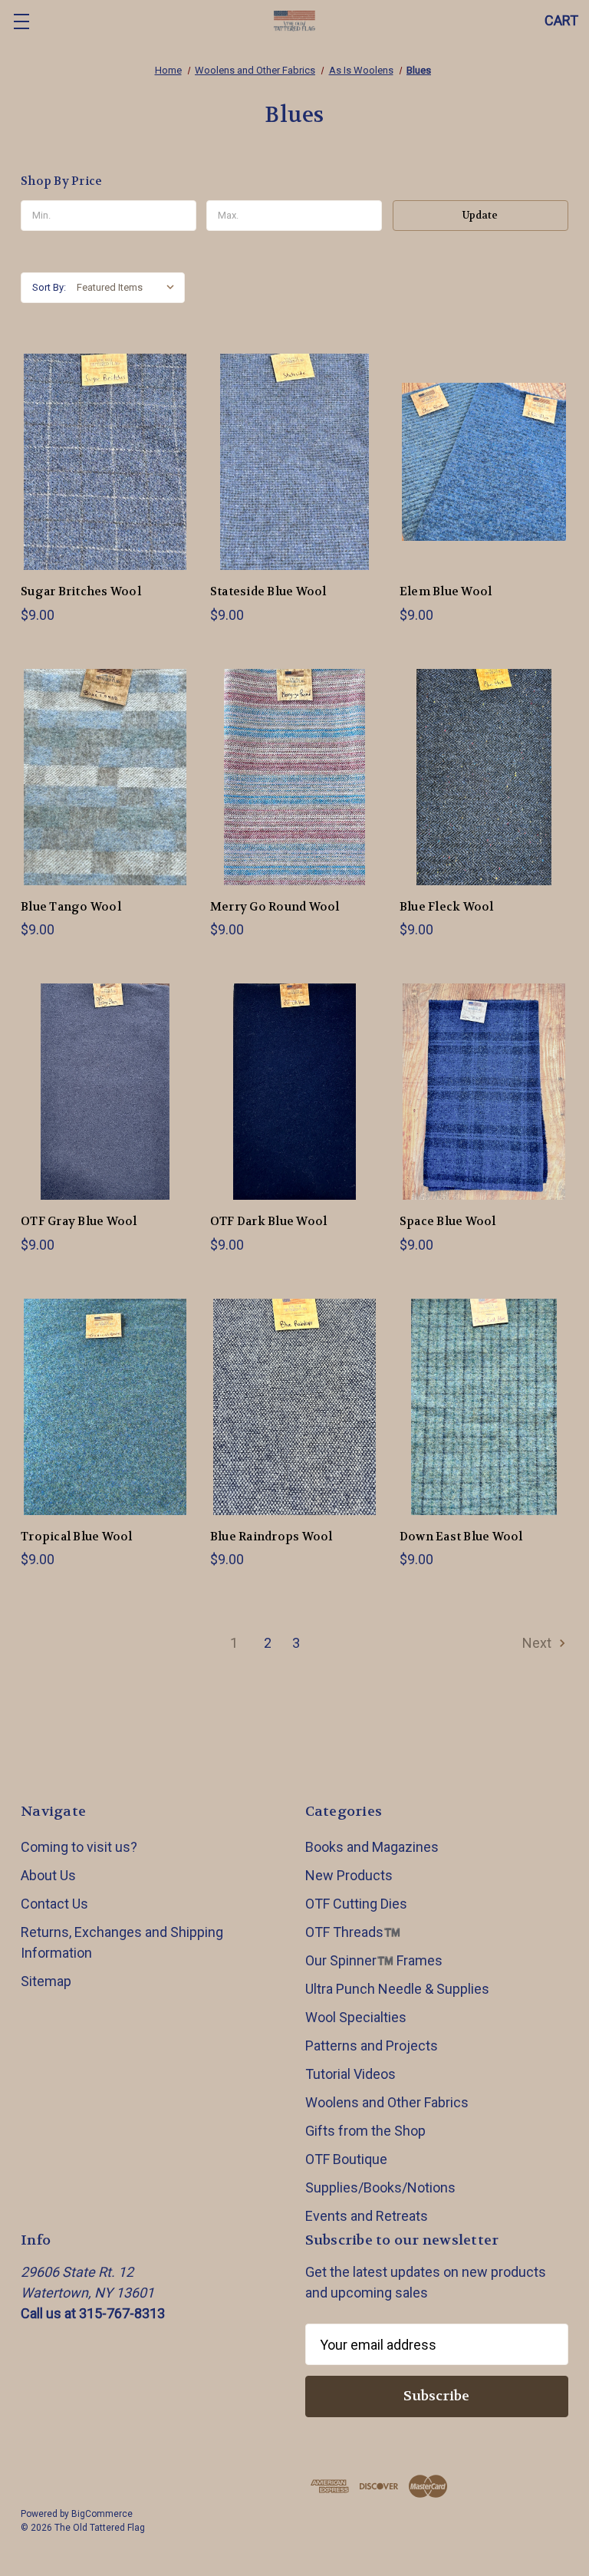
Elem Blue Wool (446, 591)
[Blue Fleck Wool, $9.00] (484, 777)
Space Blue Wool (448, 1221)
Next (538, 1643)
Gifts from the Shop (365, 2131)
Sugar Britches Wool (81, 591)
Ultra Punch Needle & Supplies (397, 1989)
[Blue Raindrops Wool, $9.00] (294, 1407)
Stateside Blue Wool (268, 591)
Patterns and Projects (372, 2046)
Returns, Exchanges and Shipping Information (122, 1942)
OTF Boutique (346, 2159)
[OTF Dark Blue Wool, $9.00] (294, 1092)
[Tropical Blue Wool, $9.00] (105, 1407)
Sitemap (46, 1981)
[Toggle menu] (21, 21)
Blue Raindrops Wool (271, 1537)
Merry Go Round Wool (275, 907)
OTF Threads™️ (353, 1932)
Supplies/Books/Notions (380, 2187)
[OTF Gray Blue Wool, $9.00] (105, 1092)
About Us (48, 1875)
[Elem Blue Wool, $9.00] (484, 462)
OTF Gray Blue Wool (79, 1221)
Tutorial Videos (350, 2074)
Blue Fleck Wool (447, 907)
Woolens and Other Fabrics (387, 2102)
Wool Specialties (356, 2017)
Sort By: (49, 287)
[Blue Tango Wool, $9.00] (105, 777)
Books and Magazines (372, 1847)
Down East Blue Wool (461, 1537)
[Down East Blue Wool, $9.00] (484, 1407)
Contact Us (54, 1904)
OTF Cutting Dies (356, 1904)
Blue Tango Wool (71, 907)
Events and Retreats (367, 2216)
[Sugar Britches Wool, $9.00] (105, 462)
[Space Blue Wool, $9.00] (484, 1092)
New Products (349, 1875)
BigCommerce (102, 2514)
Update (480, 215)
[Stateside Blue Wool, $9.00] (294, 462)
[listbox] (129, 288)
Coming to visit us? (79, 1847)
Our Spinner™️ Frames (374, 1960)
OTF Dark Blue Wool (269, 1221)
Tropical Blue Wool (77, 1537)
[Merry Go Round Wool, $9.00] (294, 777)
